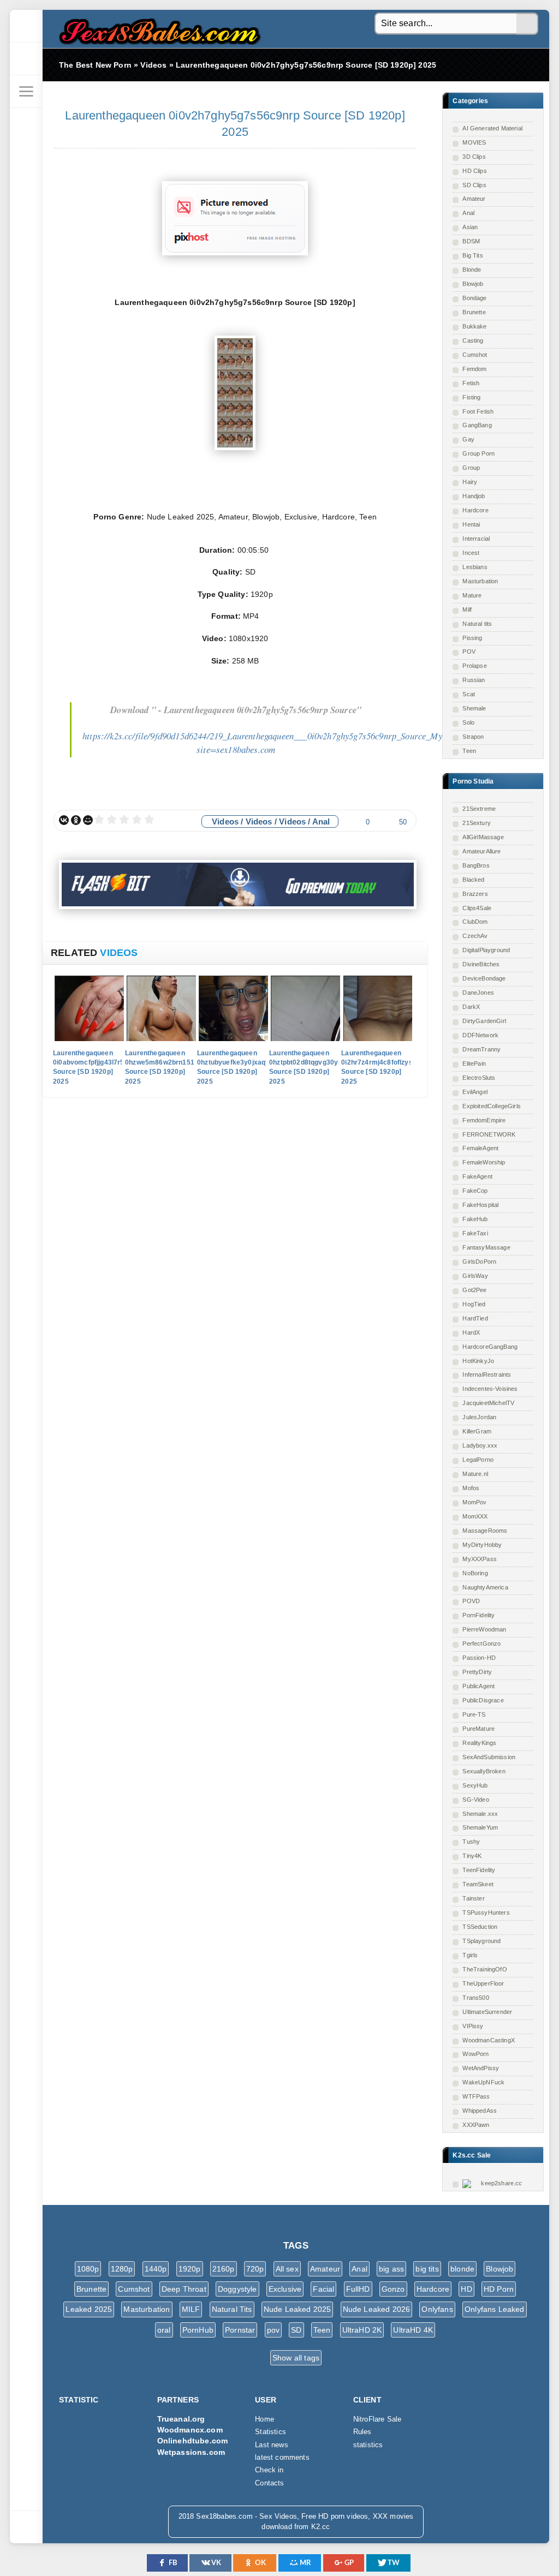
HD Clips (474, 171)
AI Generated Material (492, 128)
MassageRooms (485, 1531)
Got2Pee (474, 1290)
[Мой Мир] (88, 820)
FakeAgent (477, 1176)
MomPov (474, 1502)
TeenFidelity (479, 1870)
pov (273, 2330)
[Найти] (527, 24)
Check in (269, 2470)
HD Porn (499, 2289)
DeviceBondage (484, 978)
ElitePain (474, 1063)
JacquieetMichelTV (488, 1403)
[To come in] (26, 59)
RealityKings (479, 1743)
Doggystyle (237, 2289)
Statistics (270, 2432)
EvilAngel (475, 1092)
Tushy (471, 1842)
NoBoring (475, 1573)
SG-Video (475, 1800)
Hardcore (475, 510)
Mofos (471, 1488)
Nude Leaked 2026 (377, 2309)
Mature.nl (475, 1474)
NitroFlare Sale (377, 2419)
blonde (462, 2269)
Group (471, 468)
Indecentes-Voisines (490, 1389)
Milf (467, 609)
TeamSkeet (478, 1884)
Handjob (474, 496)
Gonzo (393, 2289)
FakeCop (475, 1191)
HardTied (475, 1318)
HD (466, 2289)
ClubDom (475, 922)
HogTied (474, 1304)
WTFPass (476, 2096)
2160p (224, 2269)
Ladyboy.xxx (480, 1445)
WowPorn (475, 2054)
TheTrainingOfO (484, 1969)
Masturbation (480, 581)
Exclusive (285, 2289)
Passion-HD (479, 1658)
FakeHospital (480, 1205)
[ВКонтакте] (64, 820)
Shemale (474, 708)
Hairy (470, 482)
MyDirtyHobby (482, 1545)
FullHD (358, 2289)
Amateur (474, 199)
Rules (362, 2432)
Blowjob (473, 284)
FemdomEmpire (484, 1120)
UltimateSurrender (487, 2012)
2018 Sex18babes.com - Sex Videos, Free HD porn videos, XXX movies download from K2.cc (157, 29)
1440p (156, 2269)
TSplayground (481, 1941)
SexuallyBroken (484, 1771)
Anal (468, 213)
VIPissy (473, 2026)
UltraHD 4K (413, 2330)
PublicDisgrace (483, 1700)
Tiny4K (472, 1856)
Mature (472, 595)
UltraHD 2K (362, 2330)
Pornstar (240, 2330)
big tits (427, 2269)
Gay (468, 439)
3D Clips (474, 157)
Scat (469, 694)
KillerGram (477, 1431)
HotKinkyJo (478, 1361)
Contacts (269, 2483)
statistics (368, 2445)
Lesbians (475, 567)
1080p (88, 2269)
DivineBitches (481, 964)
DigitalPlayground (486, 950)
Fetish (471, 383)
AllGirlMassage (483, 837)
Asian (470, 227)
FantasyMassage (486, 1247)
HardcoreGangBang (490, 1347)
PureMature (478, 1729)
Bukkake (474, 326)
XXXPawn (476, 2125)
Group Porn (478, 453)
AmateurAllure (481, 851)
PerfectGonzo (481, 1643)
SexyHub (475, 1785)
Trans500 (475, 1998)
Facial (323, 2289)
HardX (471, 1332)
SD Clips (474, 185)
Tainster (473, 1898)
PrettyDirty (477, 1672)
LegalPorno (478, 1460)
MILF (191, 2309)
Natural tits (477, 624)
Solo (468, 722)
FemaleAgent (480, 1148)
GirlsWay (475, 1276)
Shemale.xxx (480, 1814)
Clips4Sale (477, 908)
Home (264, 2419)
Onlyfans (437, 2309)
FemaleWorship (484, 1162)
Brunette (474, 312)
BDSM (471, 241)
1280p (122, 2269)
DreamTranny (481, 1049)
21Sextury (477, 823)
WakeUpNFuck (483, 2082)
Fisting (471, 397)
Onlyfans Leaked (495, 2309)
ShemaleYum (480, 1827)
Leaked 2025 (89, 2309)
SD (296, 2330)
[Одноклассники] (76, 820)
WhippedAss (480, 2111)
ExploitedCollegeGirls (492, 1106)
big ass (391, 2269)
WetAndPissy (481, 2068)
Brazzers (475, 894)
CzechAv (475, 936)
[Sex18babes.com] (26, 26)
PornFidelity (478, 1615)
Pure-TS (474, 1714)
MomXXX (475, 1516)
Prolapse (474, 666)
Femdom (474, 369)
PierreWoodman (484, 1629)
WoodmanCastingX (489, 2040)
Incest (471, 553)
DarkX (471, 1007)
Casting (473, 340)
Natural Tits (232, 2309)
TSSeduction (480, 1927)
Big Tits (472, 255)
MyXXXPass (480, 1559)
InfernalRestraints (487, 1374)
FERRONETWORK (489, 1134)
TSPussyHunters (486, 1912)
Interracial (476, 539)
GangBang (477, 425)
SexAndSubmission (489, 1757)
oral (164, 2330)
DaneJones (478, 993)
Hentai (471, 524)
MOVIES (474, 142)
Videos (225, 821)
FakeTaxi (475, 1233)
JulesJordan (479, 1417)
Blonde (472, 270)
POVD (471, 1601)
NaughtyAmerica (485, 1587)
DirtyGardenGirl (484, 1021)
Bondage (474, 298)
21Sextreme (479, 809)
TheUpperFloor (483, 1983)
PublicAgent (478, 1686)
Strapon (473, 737)
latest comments (282, 2458)
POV (469, 652)
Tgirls (470, 1955)
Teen (469, 751)
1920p (190, 2269)
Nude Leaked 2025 (298, 2309)
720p (255, 2269)
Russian (474, 680)
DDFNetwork (480, 1035)
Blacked (473, 880)
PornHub (198, 2330)
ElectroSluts (479, 1078)
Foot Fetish (478, 411)
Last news (272, 2445)
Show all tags (296, 2358)
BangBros (476, 865)
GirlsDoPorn (479, 1262)
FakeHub (475, 1219)
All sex (287, 2269)
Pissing (472, 638)
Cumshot (475, 355)
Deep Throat (184, 2289)
